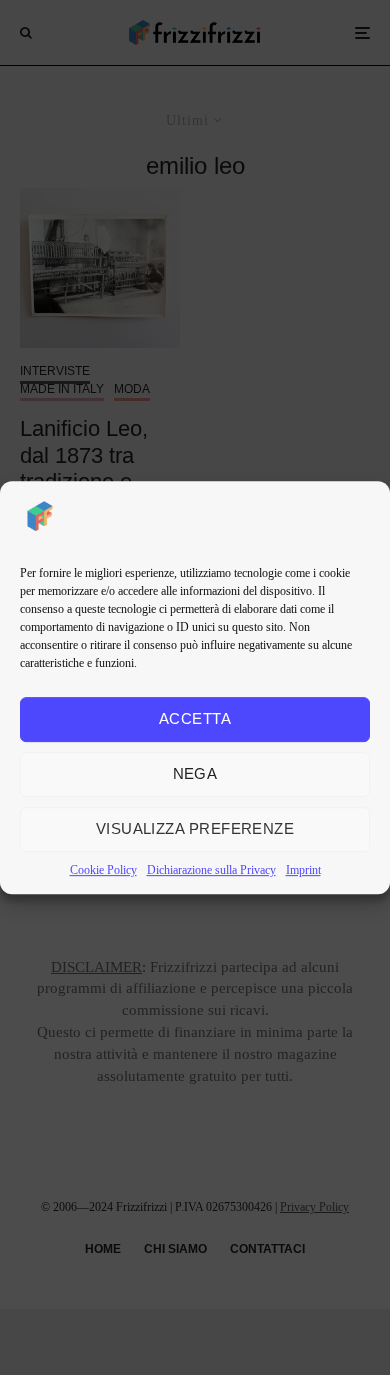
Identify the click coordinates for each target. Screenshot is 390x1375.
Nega (195, 773)
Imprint (303, 870)
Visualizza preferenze (195, 828)
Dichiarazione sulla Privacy (211, 870)
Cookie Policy (103, 870)
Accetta (195, 718)
